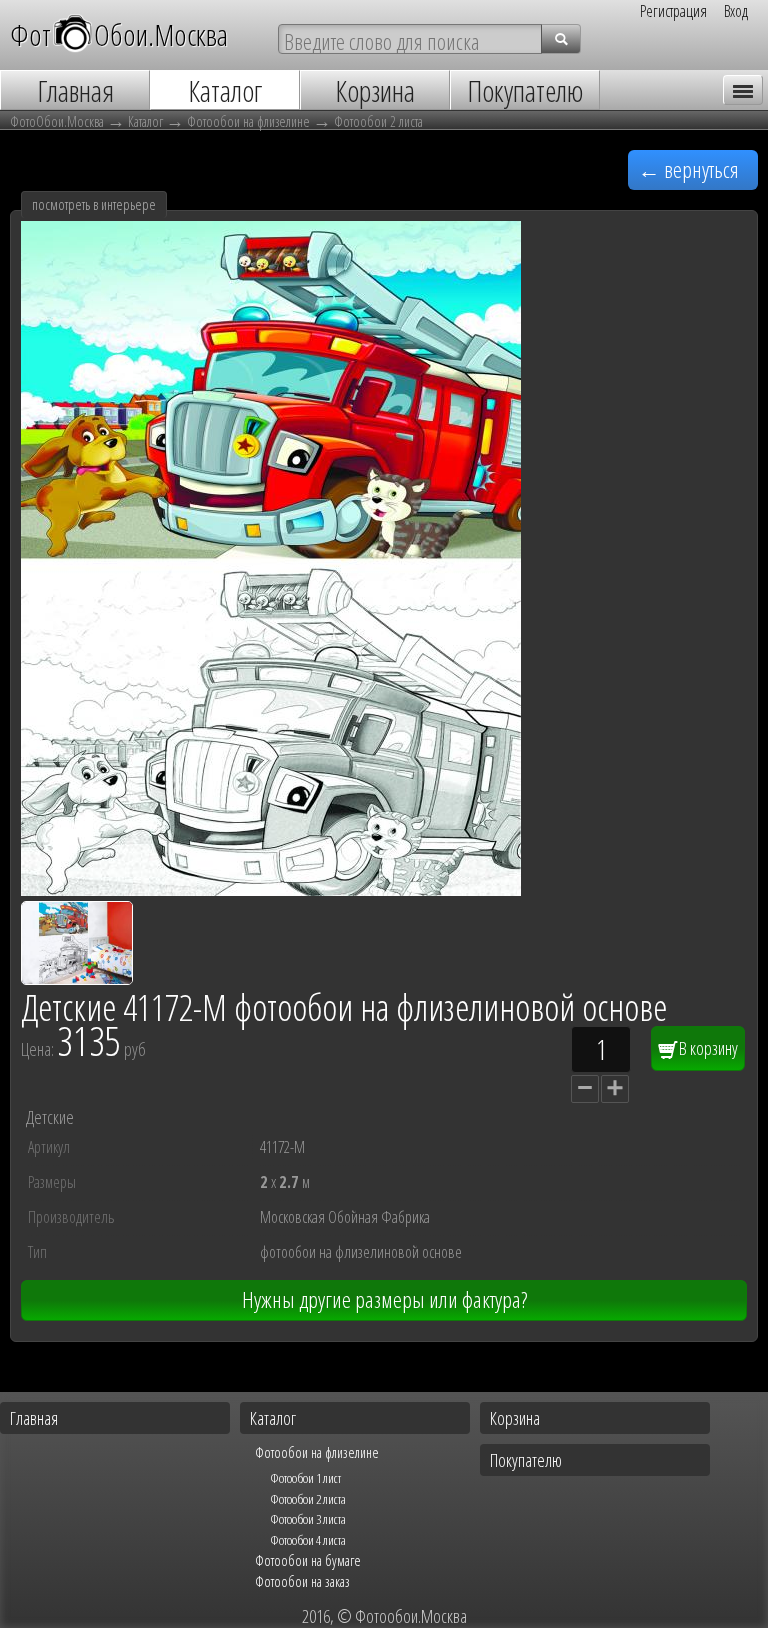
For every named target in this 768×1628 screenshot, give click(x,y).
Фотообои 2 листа (378, 121)
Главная (34, 1418)
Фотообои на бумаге (308, 1560)
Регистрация (673, 11)
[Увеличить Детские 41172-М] (271, 889)
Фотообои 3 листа (308, 1519)
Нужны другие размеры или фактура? (384, 1299)
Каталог (145, 121)
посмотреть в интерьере (94, 204)
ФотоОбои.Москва (57, 121)
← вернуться (688, 169)
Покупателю (526, 1460)
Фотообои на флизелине (248, 121)
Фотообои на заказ (302, 1581)
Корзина (515, 1418)
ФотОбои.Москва (119, 34)
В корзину (707, 1048)
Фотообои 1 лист (305, 1478)
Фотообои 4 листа (308, 1540)
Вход (736, 11)
